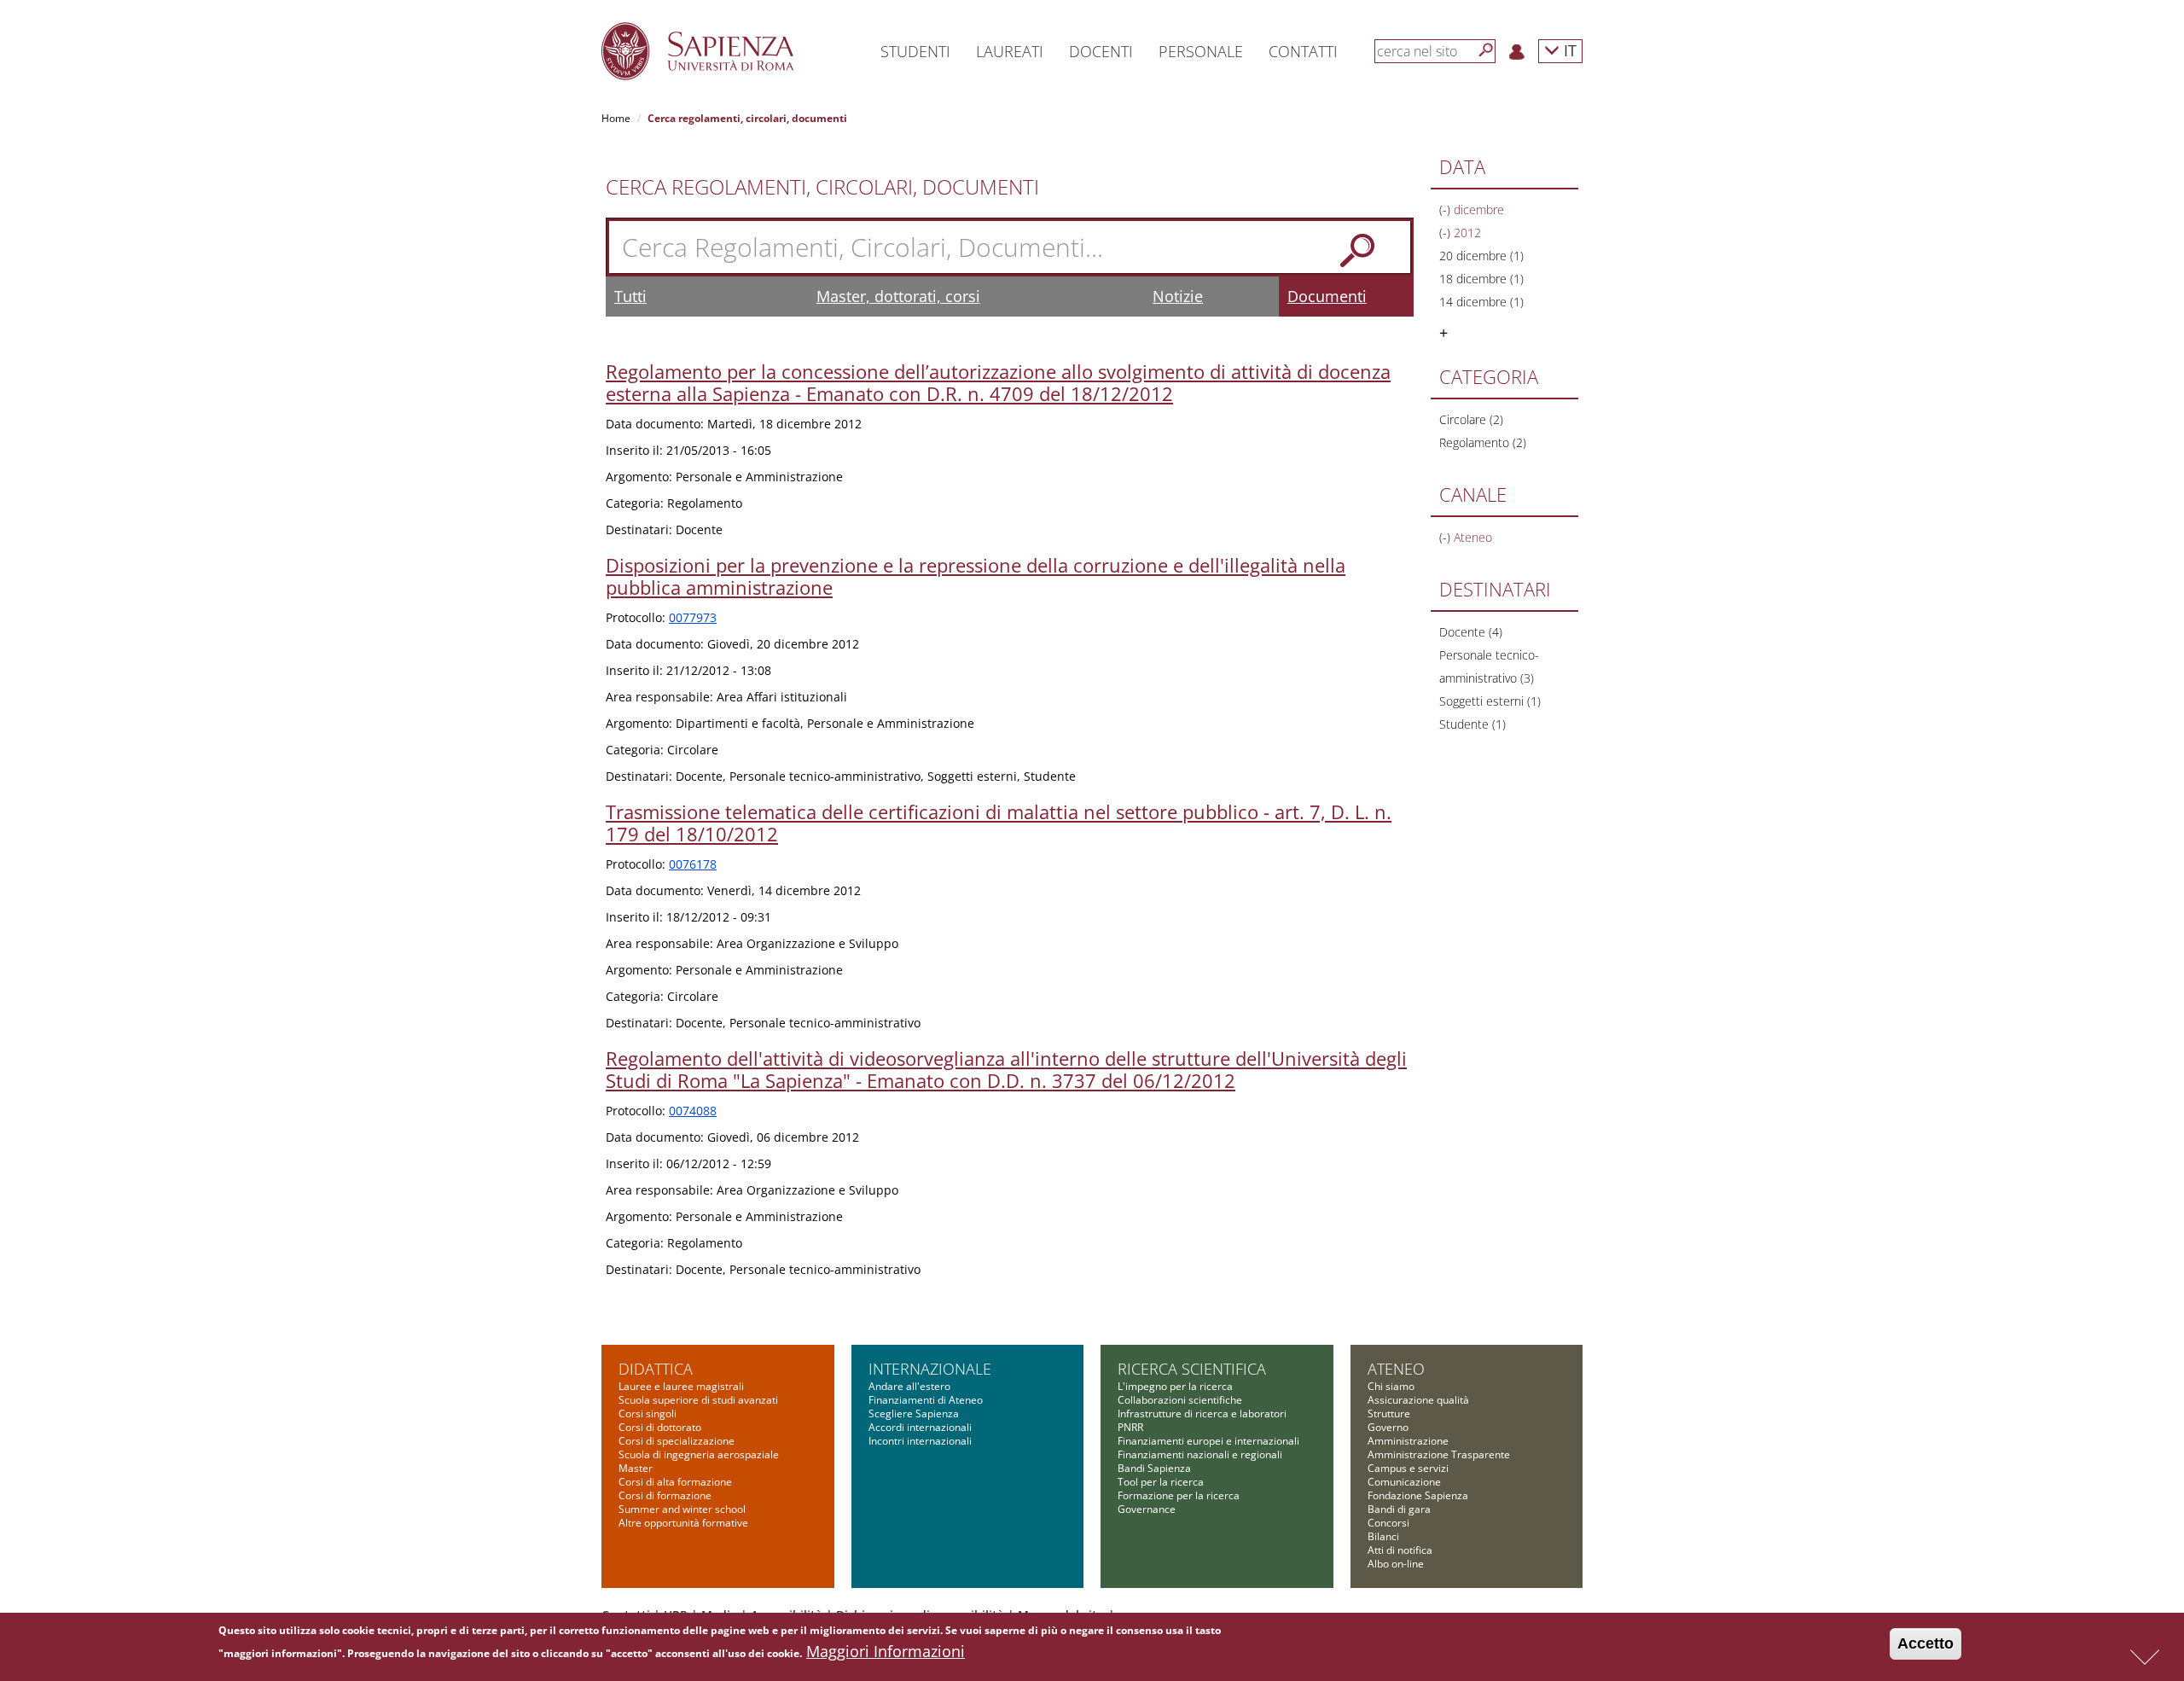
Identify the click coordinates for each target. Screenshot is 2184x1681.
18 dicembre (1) (1481, 279)
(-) (1446, 209)
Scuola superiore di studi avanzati (698, 1400)
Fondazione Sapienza (1418, 1495)
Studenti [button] (915, 51)
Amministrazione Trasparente (1439, 1454)
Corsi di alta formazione (675, 1482)
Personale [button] (1201, 51)
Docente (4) (1471, 632)
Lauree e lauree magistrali (681, 1386)
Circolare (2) (1471, 419)
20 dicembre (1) (1481, 256)
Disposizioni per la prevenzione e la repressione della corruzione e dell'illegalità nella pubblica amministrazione (976, 576)
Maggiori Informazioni (886, 1651)
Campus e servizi (1408, 1468)
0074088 (693, 1111)
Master (636, 1468)
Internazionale (930, 1369)
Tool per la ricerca (1161, 1482)
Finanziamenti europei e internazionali (1208, 1441)
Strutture (1389, 1413)
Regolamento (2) (1483, 442)
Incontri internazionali (920, 1441)
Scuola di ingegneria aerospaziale (699, 1454)
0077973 (693, 617)
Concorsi (1388, 1523)
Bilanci (1383, 1536)
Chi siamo (1391, 1386)
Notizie (1178, 296)
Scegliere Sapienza (914, 1413)
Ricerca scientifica (1192, 1369)
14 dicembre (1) (1481, 302)
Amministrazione (1408, 1441)
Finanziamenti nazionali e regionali (1200, 1454)
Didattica (656, 1369)
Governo (1388, 1427)
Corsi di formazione (665, 1495)
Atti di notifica (1400, 1550)
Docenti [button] (1101, 51)
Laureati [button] (1010, 51)
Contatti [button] (1303, 51)
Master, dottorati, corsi (898, 296)
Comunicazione (1404, 1482)
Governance (1147, 1509)
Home (616, 118)
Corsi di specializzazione (677, 1441)
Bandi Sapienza (1154, 1468)
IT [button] (1568, 50)
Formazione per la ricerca (1179, 1495)
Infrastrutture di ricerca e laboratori (1202, 1413)
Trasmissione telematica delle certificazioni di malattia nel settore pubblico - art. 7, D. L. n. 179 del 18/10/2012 (999, 823)
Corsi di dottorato (660, 1427)
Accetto (1926, 1643)
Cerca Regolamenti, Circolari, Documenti (822, 187)
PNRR (1130, 1427)
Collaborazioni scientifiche (1180, 1400)
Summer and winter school (682, 1509)
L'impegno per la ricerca (1175, 1386)
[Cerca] (1486, 50)
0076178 (693, 864)
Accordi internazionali (920, 1427)
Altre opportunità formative (683, 1523)
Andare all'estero (909, 1386)
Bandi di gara (1399, 1509)
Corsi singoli (648, 1413)
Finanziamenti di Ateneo (926, 1400)
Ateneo (1396, 1369)
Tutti (630, 296)
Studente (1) (1472, 724)
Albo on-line (1396, 1564)
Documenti (1327, 296)
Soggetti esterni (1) (1490, 701)
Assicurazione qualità (1418, 1400)
